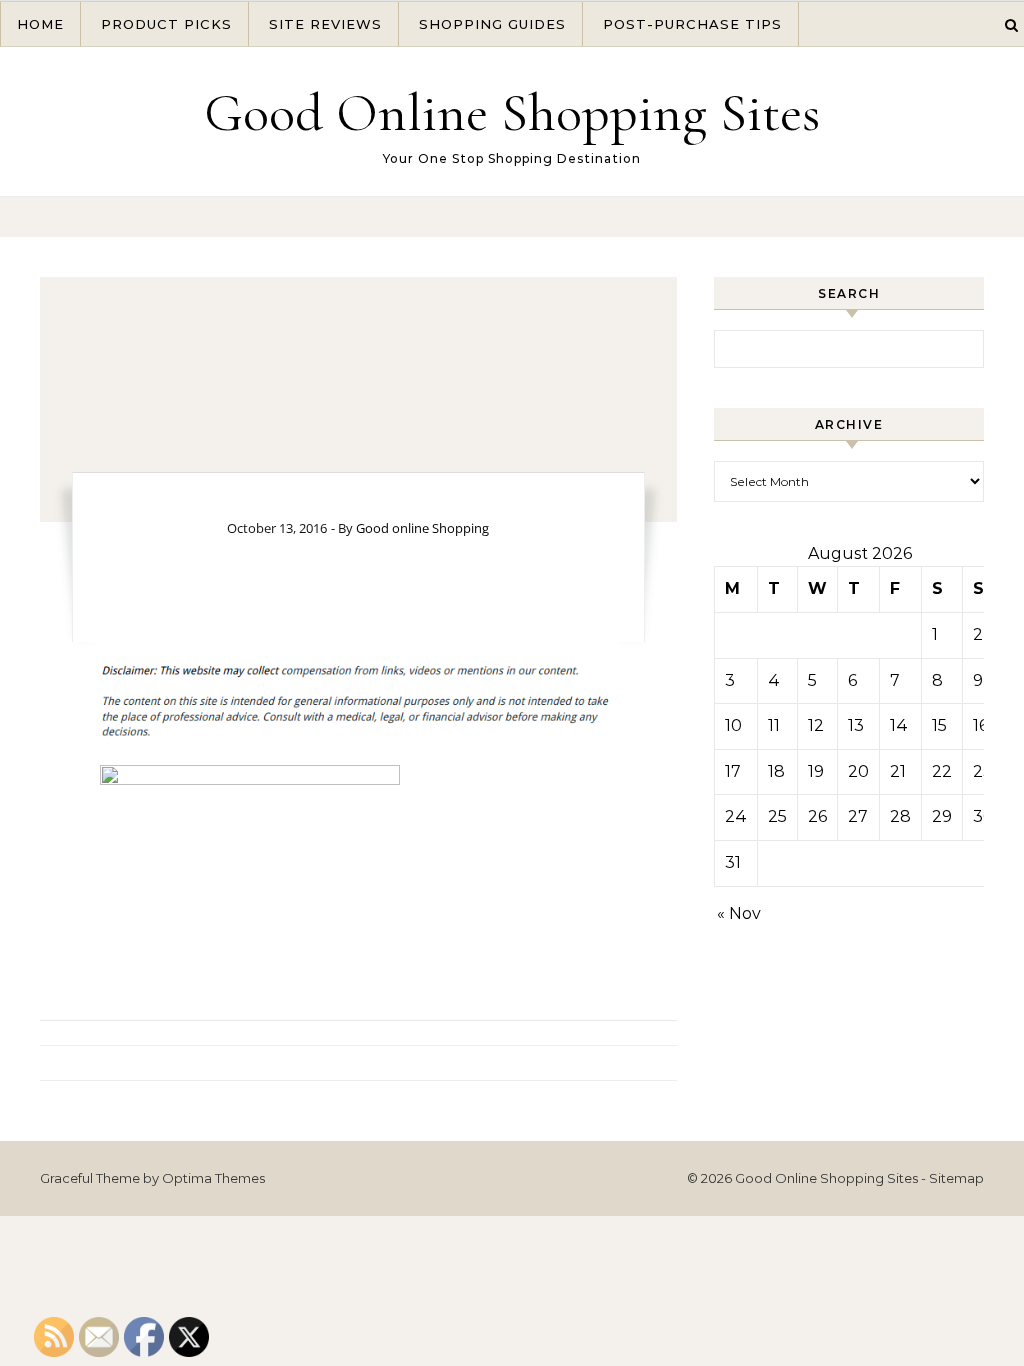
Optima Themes (213, 1178)
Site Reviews (325, 24)
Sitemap (956, 1178)
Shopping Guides (492, 24)
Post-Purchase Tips (692, 24)
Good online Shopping (422, 528)
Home (40, 24)
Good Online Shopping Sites (512, 112)
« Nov (739, 913)
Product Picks (166, 24)
